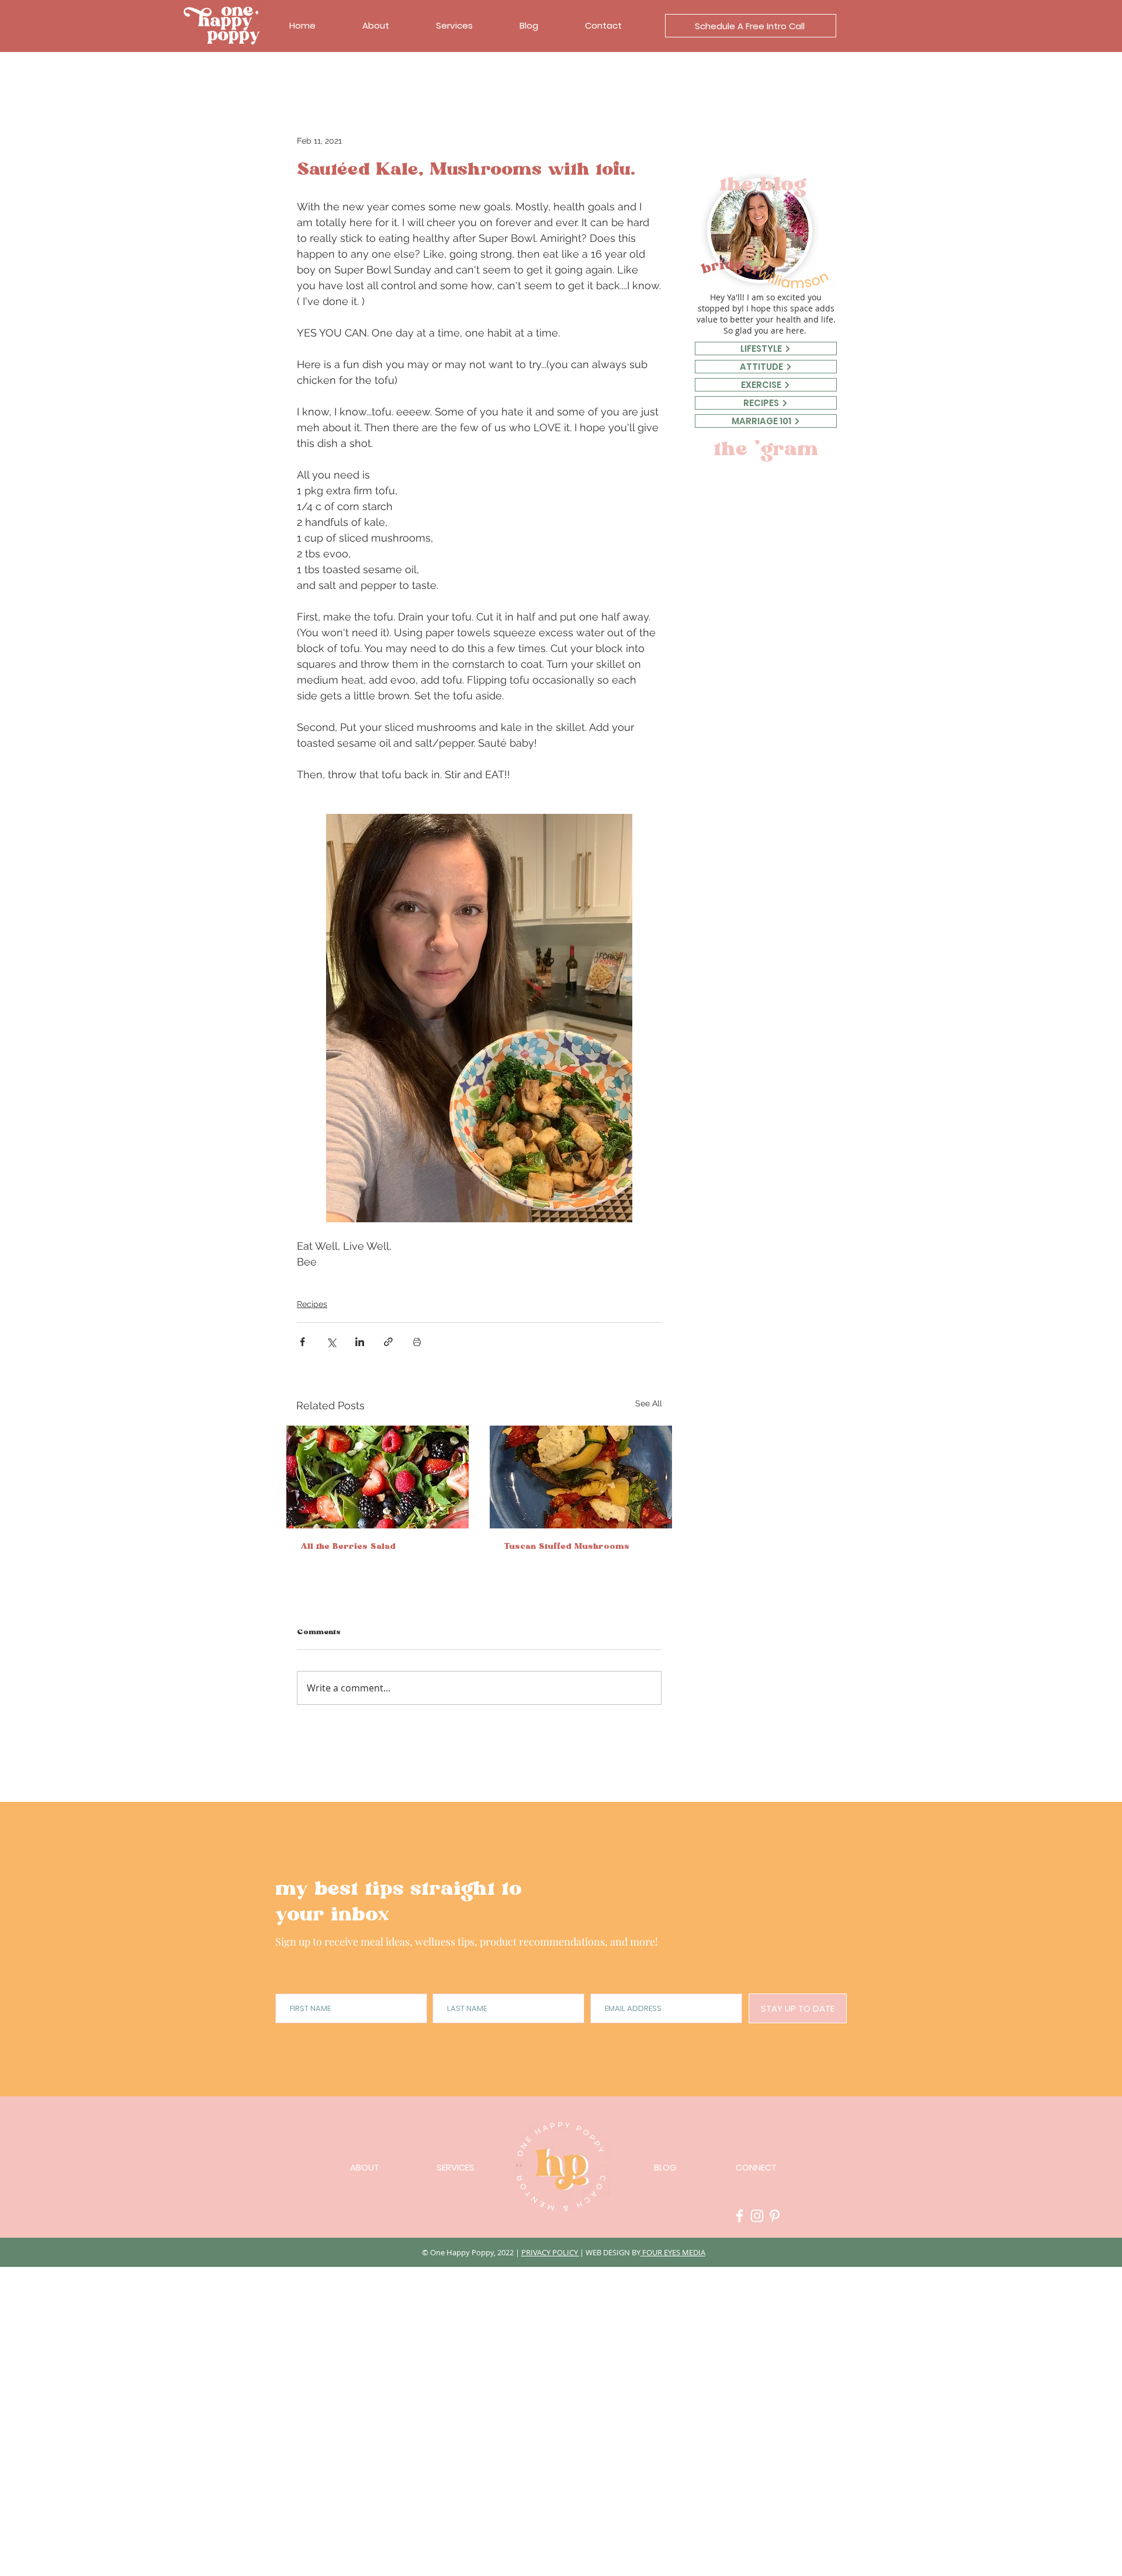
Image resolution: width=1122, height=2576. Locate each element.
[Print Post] (417, 1342)
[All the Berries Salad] (378, 1477)
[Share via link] (388, 1342)
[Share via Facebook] (302, 1342)
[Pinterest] (775, 2216)
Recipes (312, 1304)
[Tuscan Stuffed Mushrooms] (581, 1477)
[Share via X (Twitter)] (331, 1342)
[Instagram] (757, 2216)
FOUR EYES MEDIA (673, 2252)
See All (649, 1403)
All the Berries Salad (348, 1548)
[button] (751, 26)
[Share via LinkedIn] (360, 1342)
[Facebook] (740, 2216)
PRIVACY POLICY (550, 2252)
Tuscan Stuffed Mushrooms (567, 1548)
